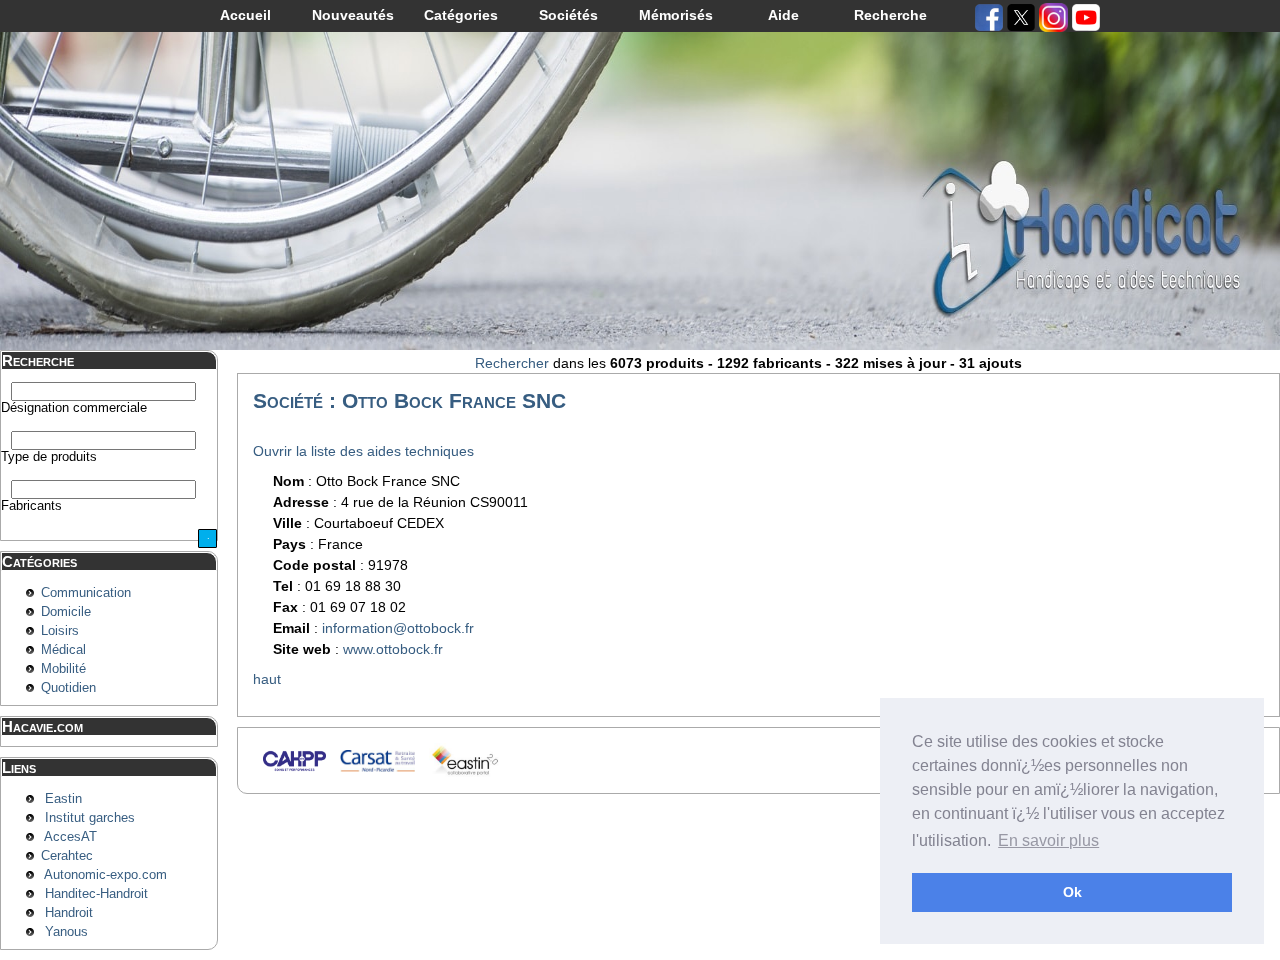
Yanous (66, 932)
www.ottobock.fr (393, 649)
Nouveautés (353, 15)
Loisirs (60, 631)
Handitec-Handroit (96, 894)
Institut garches (90, 818)
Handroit (69, 913)
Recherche (890, 15)
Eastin (63, 799)
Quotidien (68, 688)
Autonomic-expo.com (105, 875)
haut (267, 679)
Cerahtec (67, 856)
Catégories (461, 15)
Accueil (245, 15)
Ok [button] (1072, 892)
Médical (63, 650)
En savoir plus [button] (1048, 840)
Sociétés (568, 15)
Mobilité (63, 669)
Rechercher (512, 363)
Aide (783, 15)
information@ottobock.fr (398, 628)
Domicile (66, 612)
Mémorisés (676, 15)
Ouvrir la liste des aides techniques (363, 451)
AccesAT (70, 837)
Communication (86, 593)
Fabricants (31, 506)
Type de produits (49, 457)
